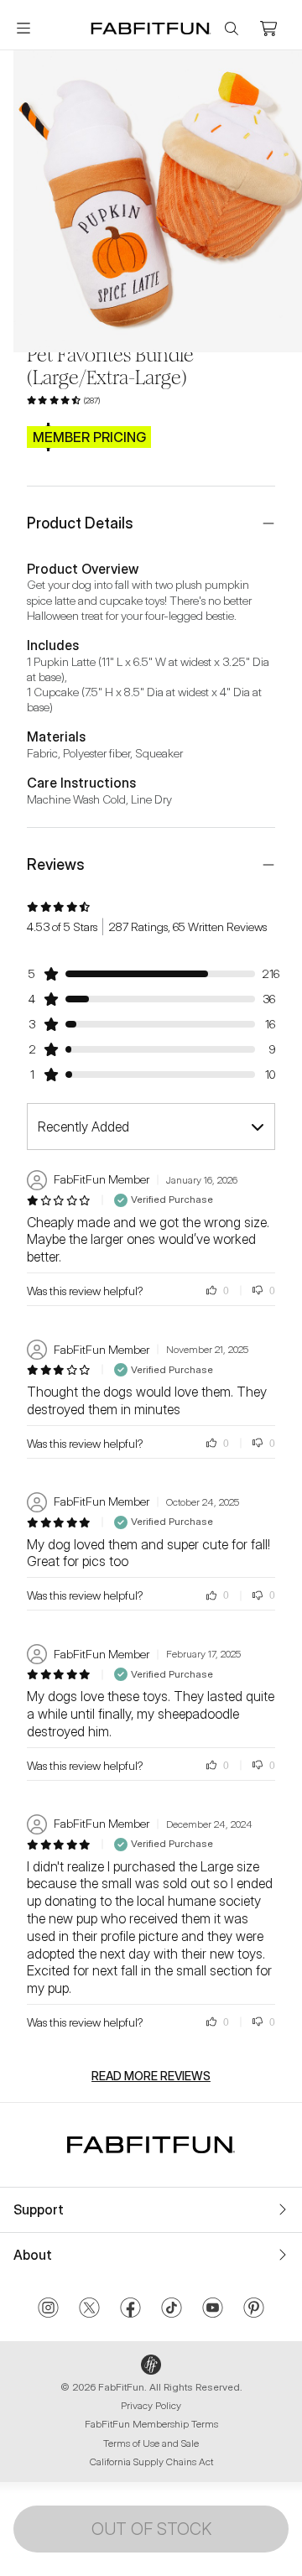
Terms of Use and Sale (151, 2443)
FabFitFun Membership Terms (151, 2424)
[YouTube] (213, 2309)
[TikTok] (172, 2309)
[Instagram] (48, 2309)
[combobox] (151, 1127)
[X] (89, 2309)
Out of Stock (151, 2529)
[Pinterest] (254, 2309)
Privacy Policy (151, 2405)
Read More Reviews (151, 2076)
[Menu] (23, 29)
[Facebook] (130, 2309)
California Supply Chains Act (151, 2462)
